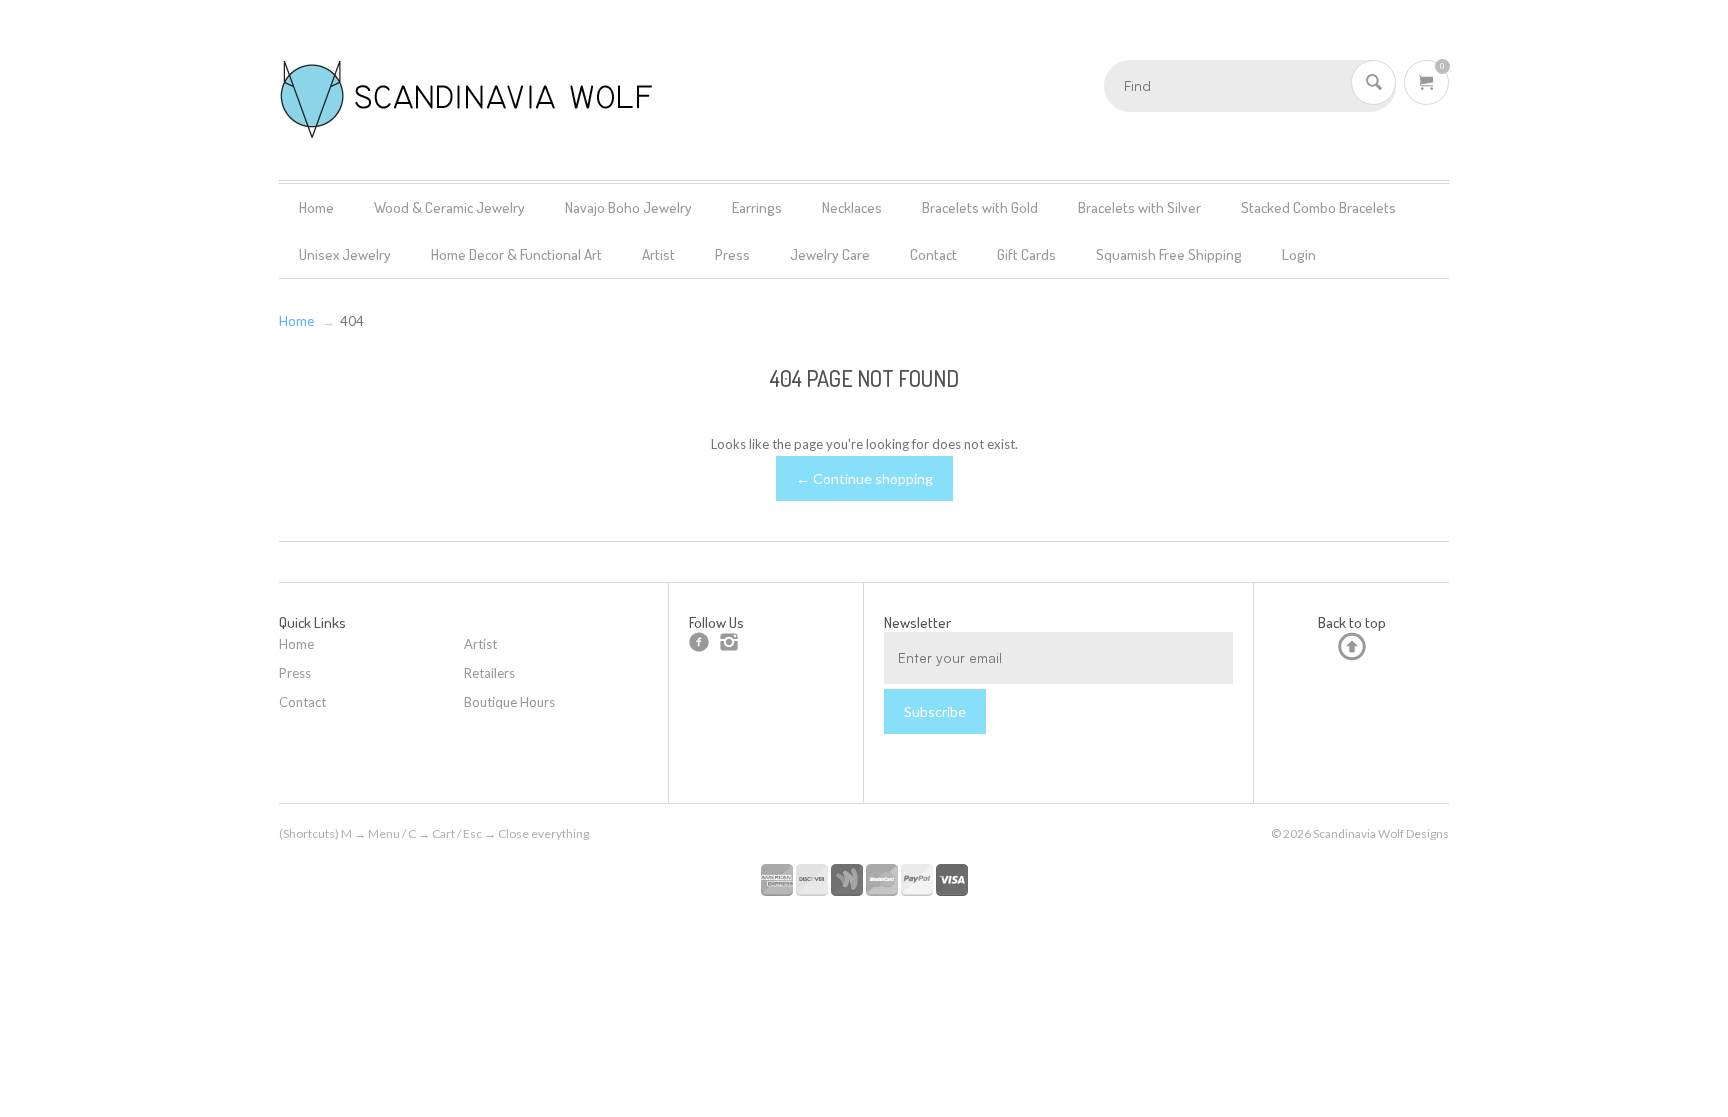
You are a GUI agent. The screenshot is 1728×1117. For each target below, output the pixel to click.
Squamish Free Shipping (1169, 254)
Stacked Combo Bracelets (1318, 207)
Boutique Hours (509, 702)
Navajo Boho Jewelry (628, 207)
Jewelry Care (830, 254)
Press (732, 254)
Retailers (489, 673)
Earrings (757, 207)
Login (1299, 254)
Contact (933, 254)
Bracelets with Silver (1139, 207)
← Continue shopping (864, 478)
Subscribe (935, 711)
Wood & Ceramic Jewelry (449, 207)
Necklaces (852, 207)
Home (316, 207)
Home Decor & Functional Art (516, 254)
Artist (658, 254)
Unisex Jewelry (345, 254)
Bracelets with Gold (980, 207)
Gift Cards (1026, 254)
